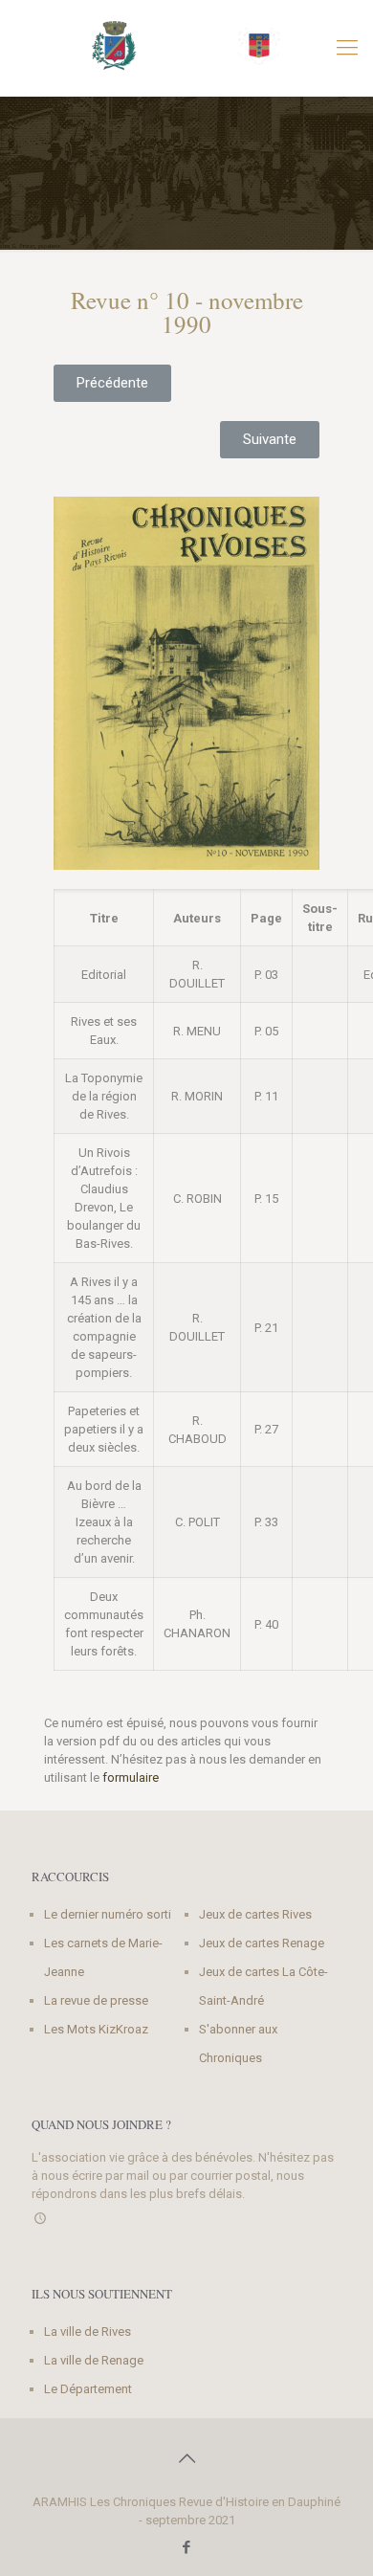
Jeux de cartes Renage (262, 1943)
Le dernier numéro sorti (108, 1914)
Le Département (88, 2389)
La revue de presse (96, 2000)
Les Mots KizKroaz (96, 2029)
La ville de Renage (94, 2360)
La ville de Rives (88, 2332)
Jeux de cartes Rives (255, 1914)
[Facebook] (187, 2547)
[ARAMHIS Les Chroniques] (186, 48)
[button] (112, 383)
